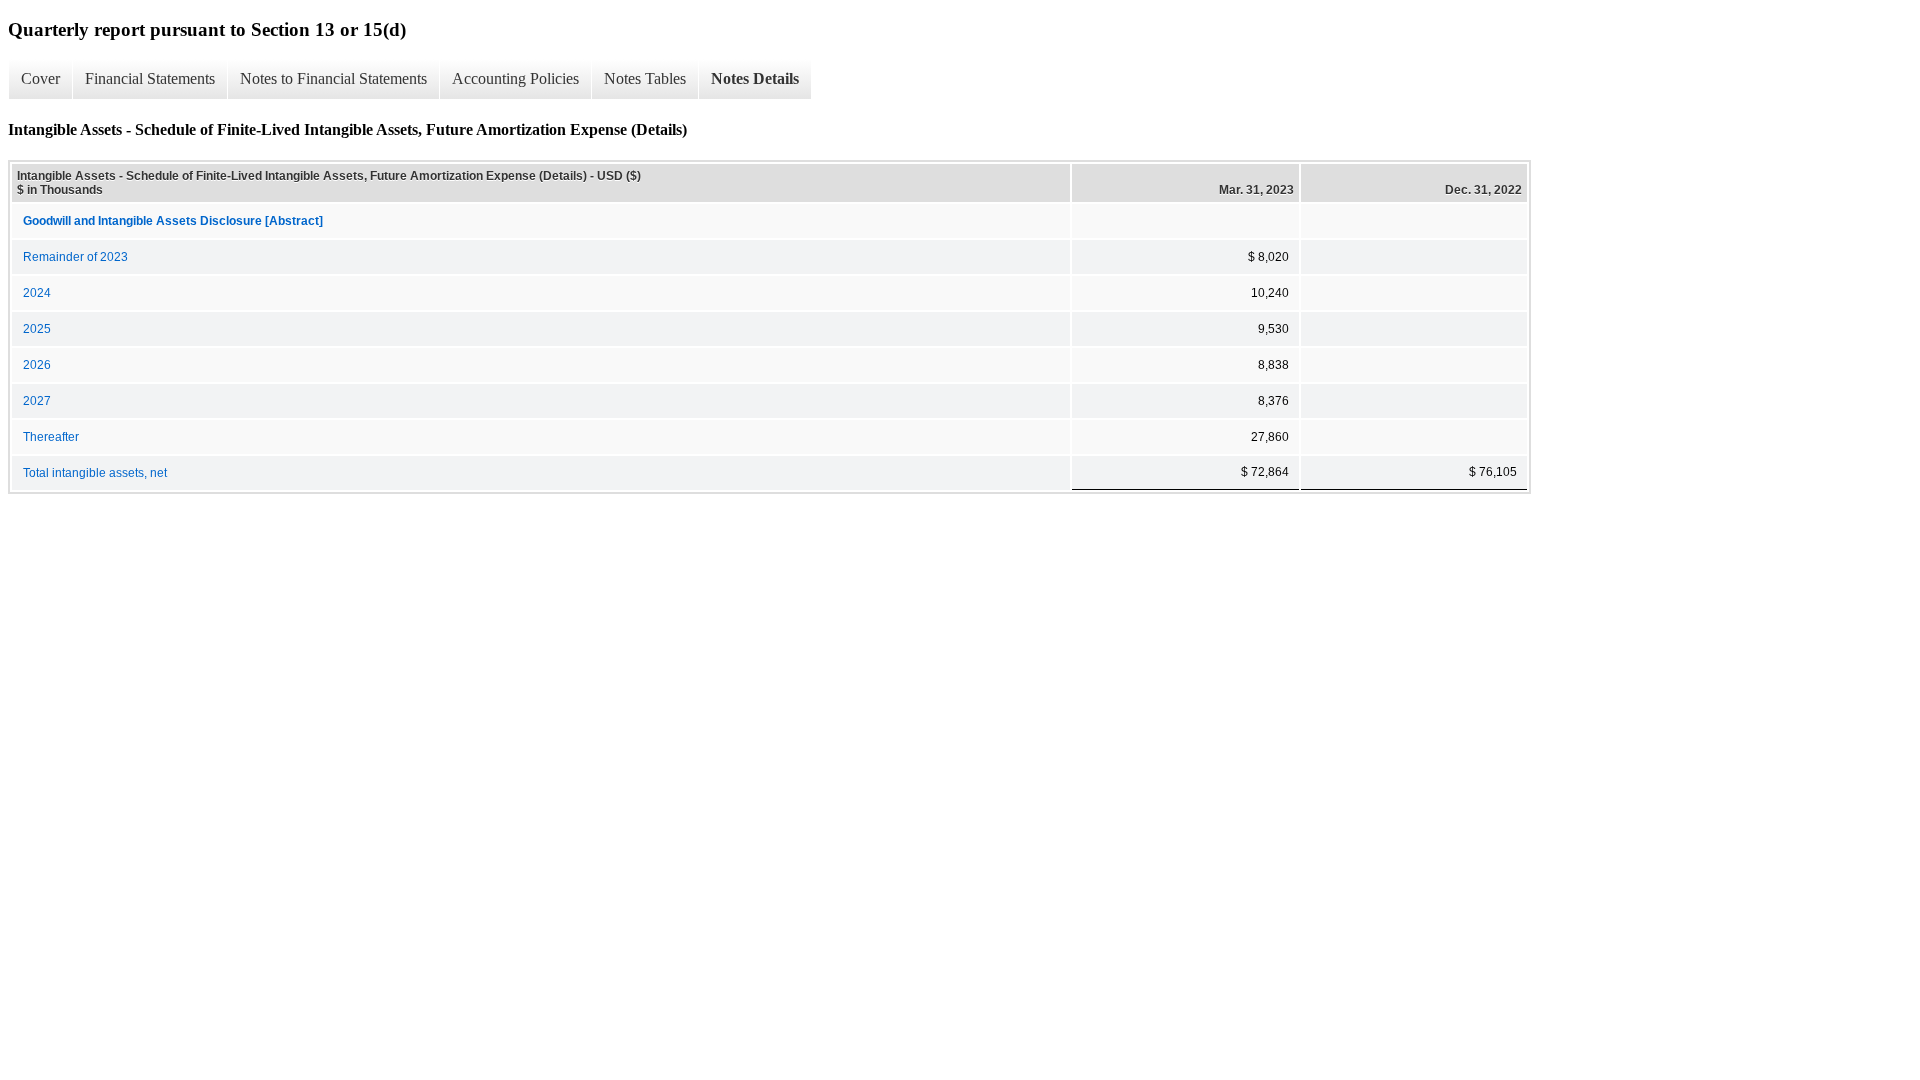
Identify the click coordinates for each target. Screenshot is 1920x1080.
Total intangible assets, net (95, 473)
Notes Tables (645, 78)
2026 (37, 365)
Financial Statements (150, 78)
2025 (37, 329)
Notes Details (755, 78)
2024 (37, 293)
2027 (37, 401)
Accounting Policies (515, 78)
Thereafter (51, 437)
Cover (40, 78)
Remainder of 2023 (75, 257)
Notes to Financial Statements (333, 78)
